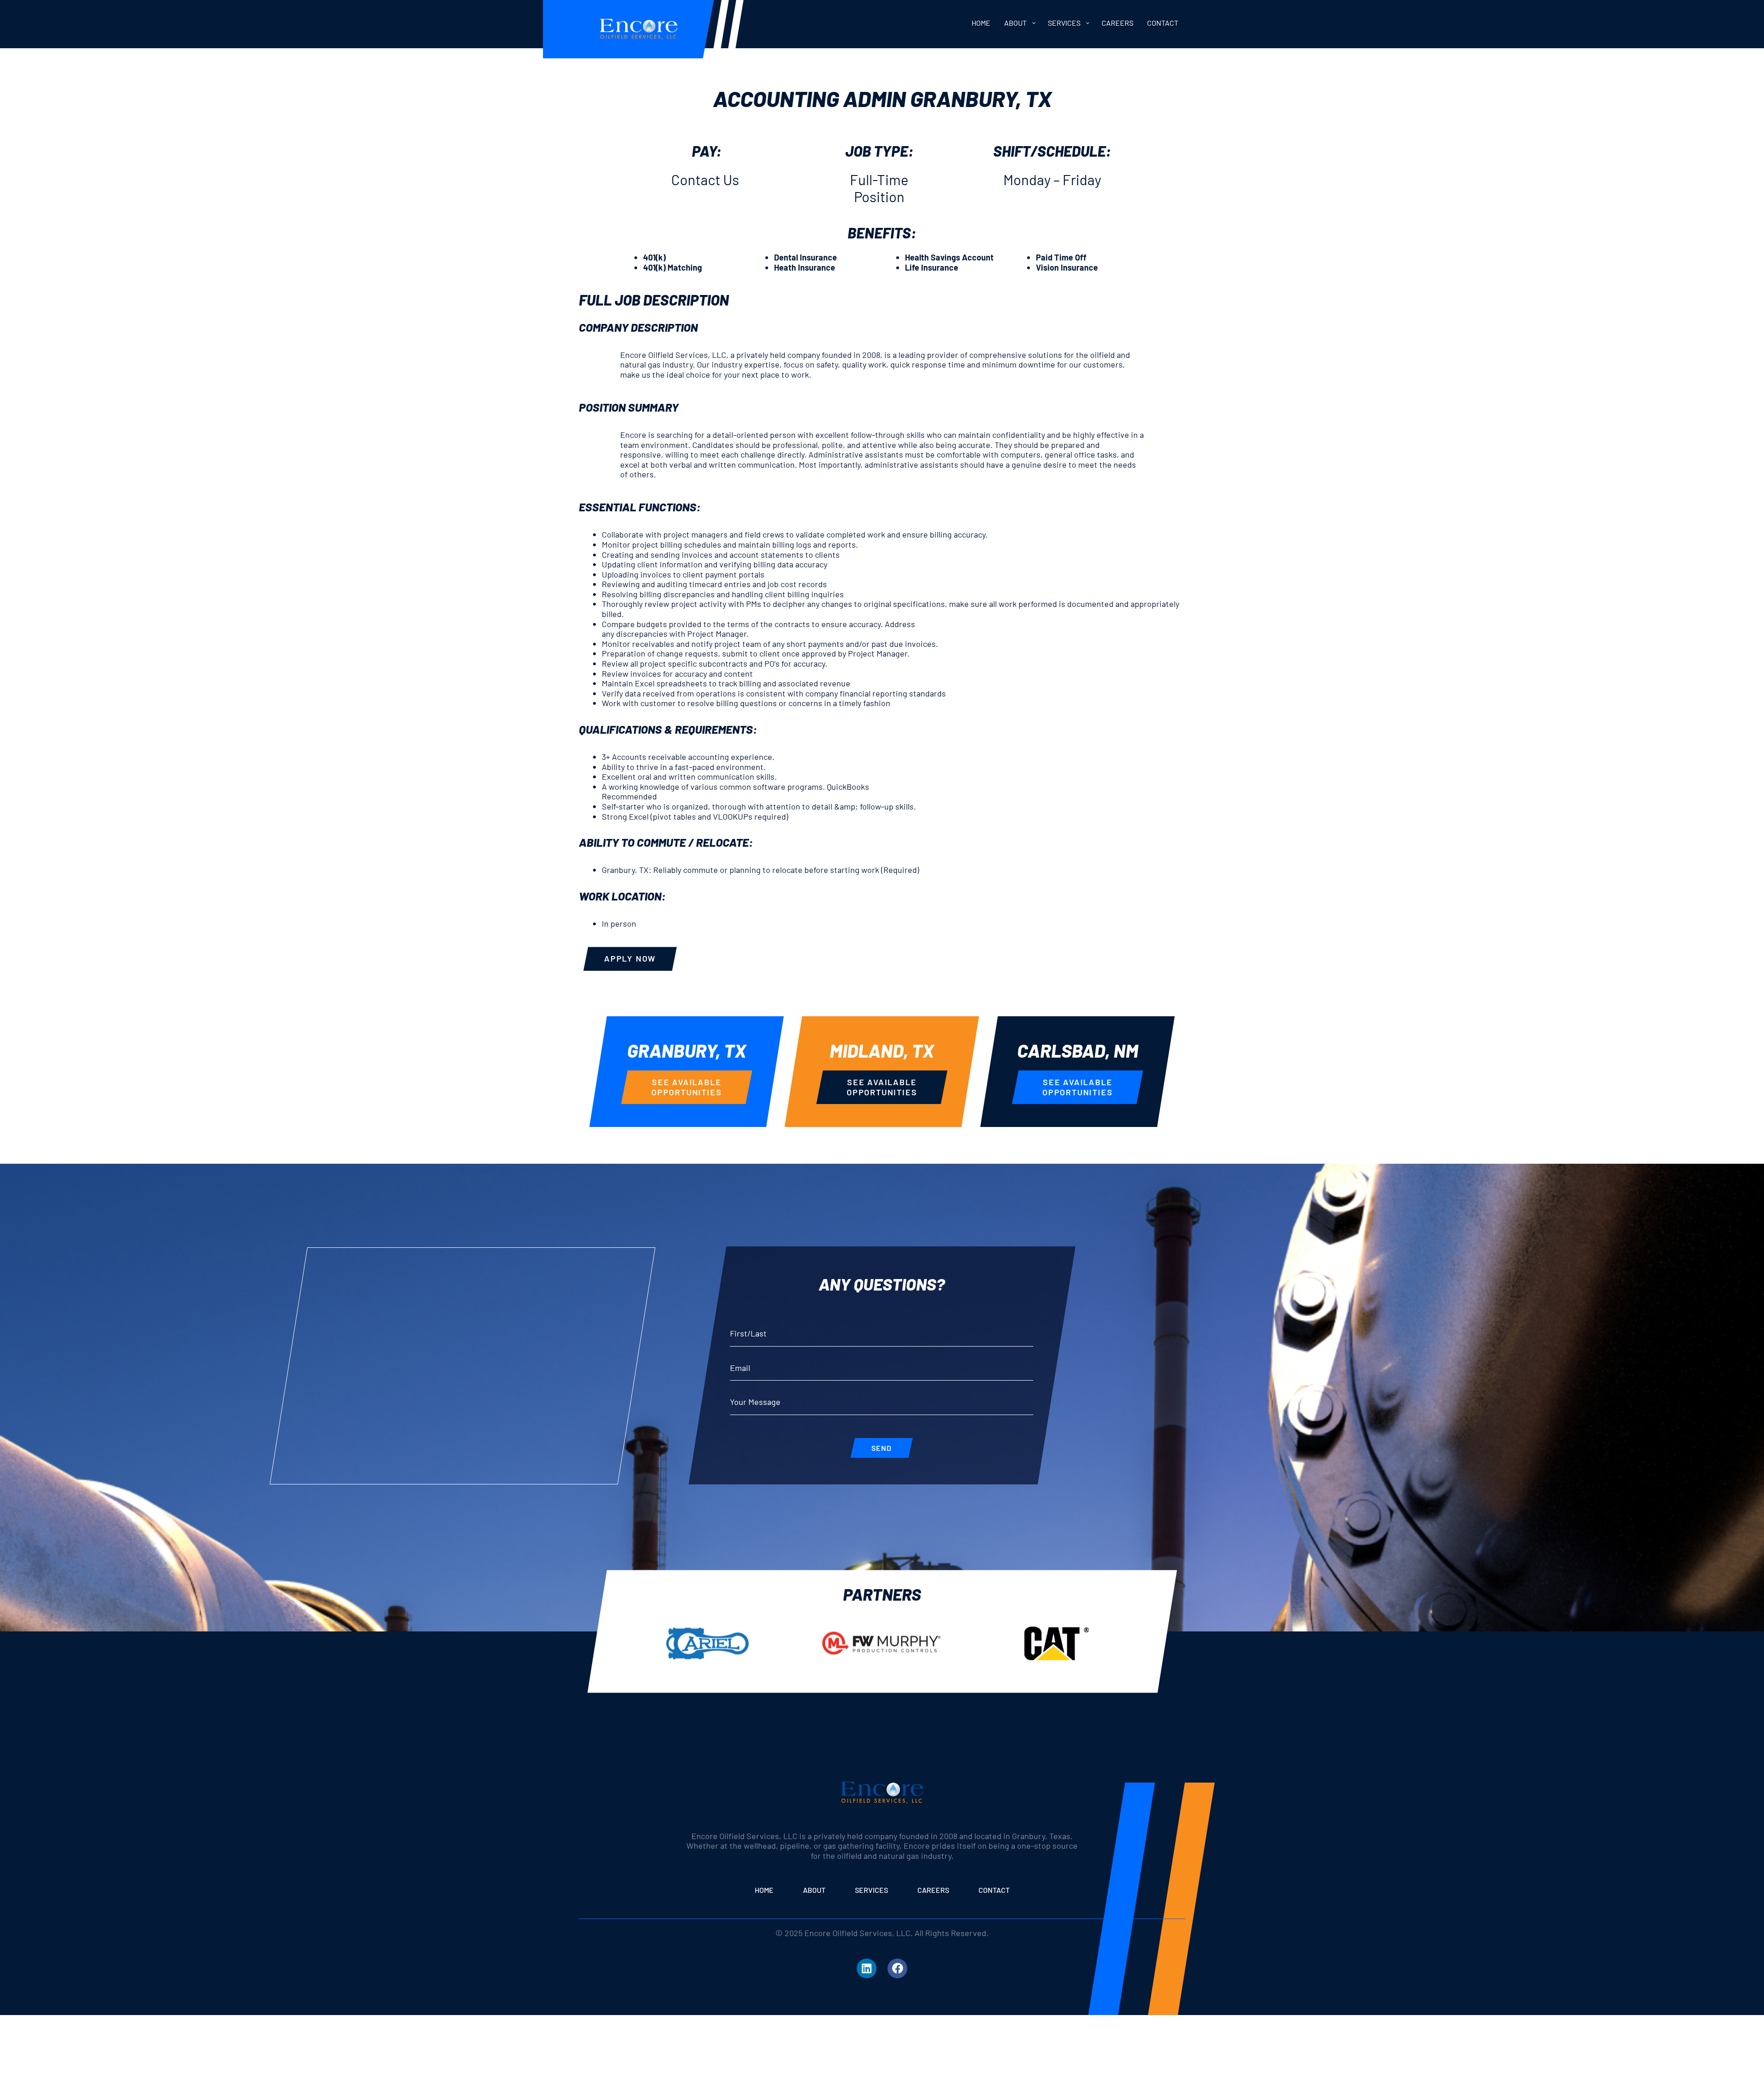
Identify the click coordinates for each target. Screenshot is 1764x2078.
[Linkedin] (867, 1968)
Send (882, 1448)
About (814, 1890)
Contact (994, 1890)
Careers (933, 1890)
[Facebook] (897, 1968)
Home (764, 1890)
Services (871, 1890)
